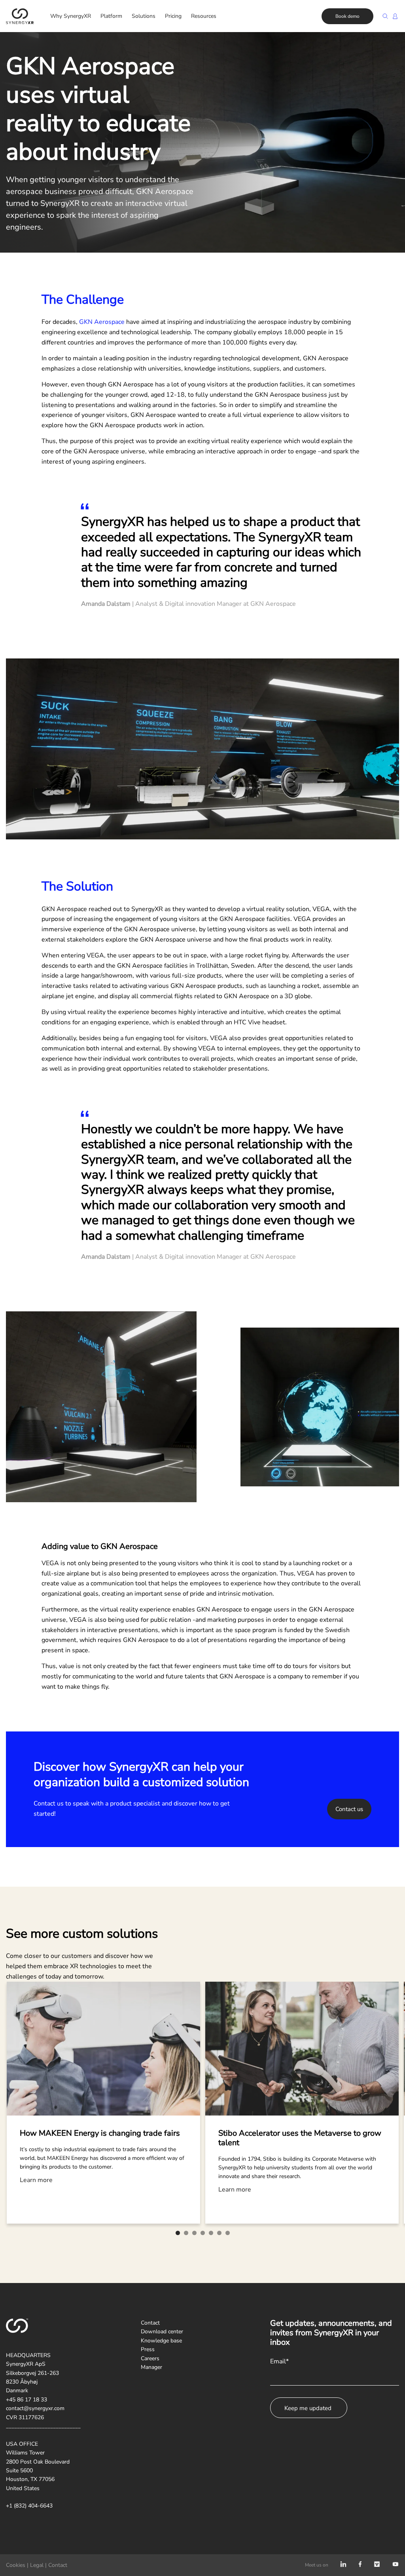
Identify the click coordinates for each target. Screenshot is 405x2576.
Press (148, 2349)
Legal (37, 2565)
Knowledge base (161, 2341)
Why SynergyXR (71, 16)
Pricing (173, 16)
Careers (150, 2358)
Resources (204, 16)
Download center (162, 2332)
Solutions (144, 16)
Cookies (16, 2565)
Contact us (349, 1809)
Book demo (347, 16)
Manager (151, 2367)
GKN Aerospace (102, 322)
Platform (111, 16)
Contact (150, 2323)
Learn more (36, 2180)
